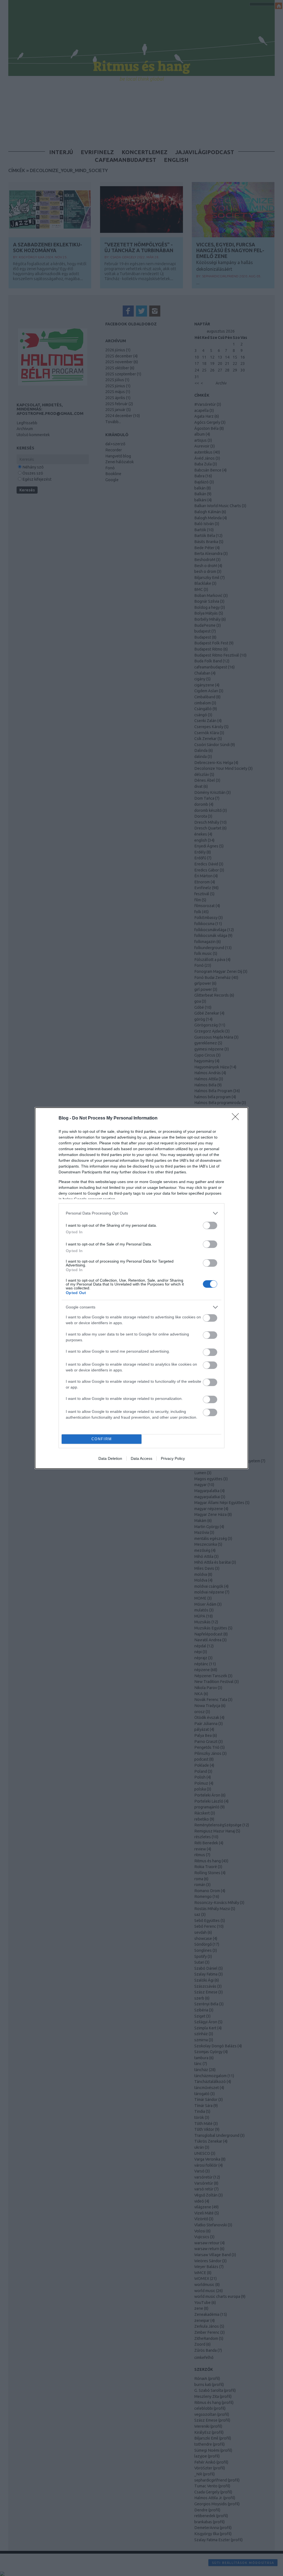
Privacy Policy (173, 1458)
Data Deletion (110, 1458)
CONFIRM (102, 1439)
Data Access (141, 1458)
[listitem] (141, 1213)
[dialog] (141, 1288)
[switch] (210, 1225)
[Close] (237, 1118)
